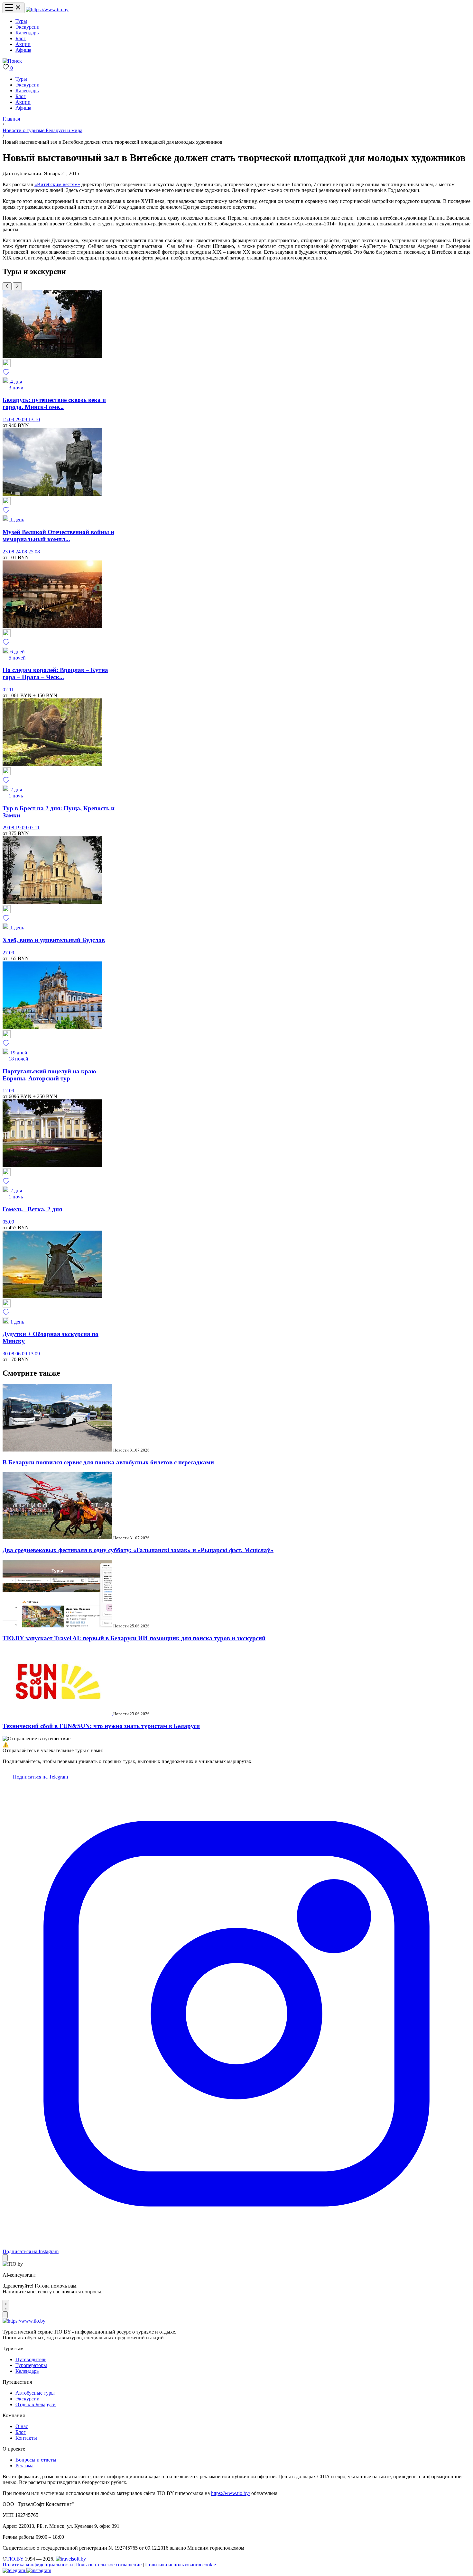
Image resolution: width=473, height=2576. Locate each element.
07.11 (34, 828)
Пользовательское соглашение (108, 2565)
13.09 (34, 1354)
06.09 (22, 1354)
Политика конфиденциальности (38, 2565)
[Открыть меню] (14, 8)
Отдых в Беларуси (36, 2404)
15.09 (9, 419)
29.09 (22, 419)
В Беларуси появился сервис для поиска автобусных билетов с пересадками (108, 1462)
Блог (21, 38)
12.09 (8, 1091)
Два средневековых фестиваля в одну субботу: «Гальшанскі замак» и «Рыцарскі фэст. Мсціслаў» (138, 1550)
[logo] (47, 9)
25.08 (34, 552)
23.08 (9, 552)
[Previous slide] (7, 286)
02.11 (8, 690)
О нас (22, 2426)
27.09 (8, 953)
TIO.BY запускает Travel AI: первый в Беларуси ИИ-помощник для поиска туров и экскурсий (134, 1638)
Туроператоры (31, 2365)
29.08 (9, 828)
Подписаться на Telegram (40, 1777)
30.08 (9, 1354)
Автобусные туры (35, 2393)
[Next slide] (17, 286)
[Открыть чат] (6, 2306)
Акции (23, 44)
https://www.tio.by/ (231, 2493)
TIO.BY (15, 2559)
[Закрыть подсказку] (5, 2258)
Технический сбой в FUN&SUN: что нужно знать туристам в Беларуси (101, 1726)
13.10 (34, 419)
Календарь (27, 33)
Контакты (26, 2438)
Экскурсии (28, 27)
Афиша (23, 50)
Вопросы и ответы (36, 2460)
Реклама (24, 2466)
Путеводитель (31, 2359)
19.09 (22, 828)
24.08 (22, 552)
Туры (21, 21)
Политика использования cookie (181, 2565)
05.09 (8, 1222)
